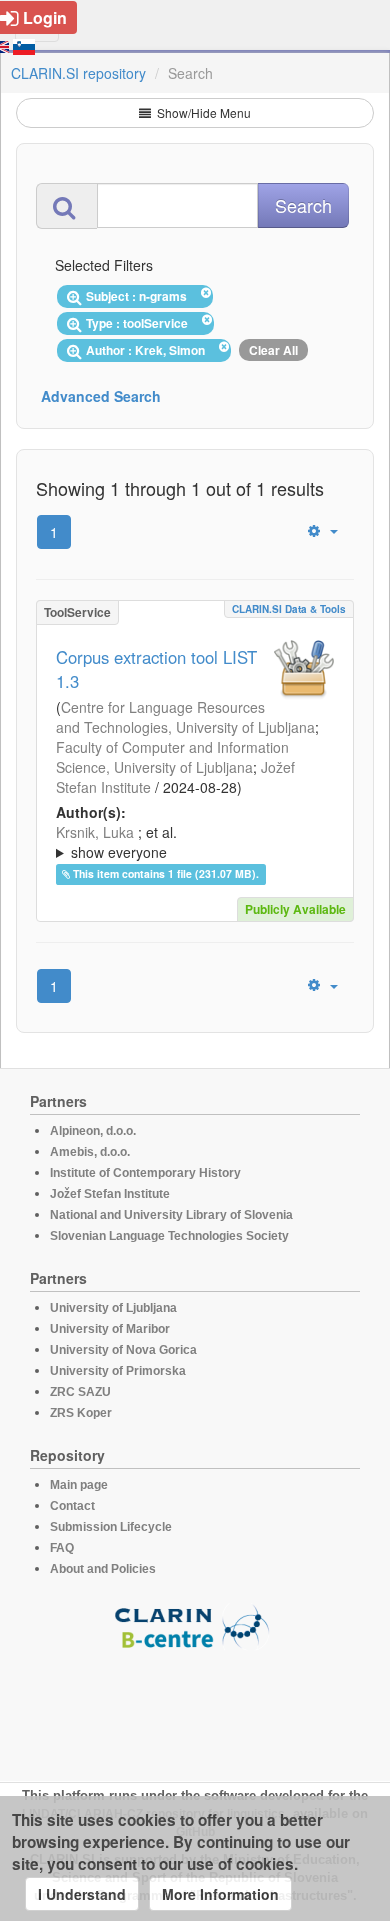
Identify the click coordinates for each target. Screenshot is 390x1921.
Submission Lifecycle (111, 1527)
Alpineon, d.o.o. (93, 1131)
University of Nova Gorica (123, 1350)
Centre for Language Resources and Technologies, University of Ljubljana (185, 717)
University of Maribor (110, 1329)
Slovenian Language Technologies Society (169, 1236)
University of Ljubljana (113, 1308)
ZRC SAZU (80, 1392)
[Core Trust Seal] (195, 1707)
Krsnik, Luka (95, 832)
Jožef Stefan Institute (110, 1194)
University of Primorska (118, 1371)
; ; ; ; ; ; (191, 842)
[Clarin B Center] (195, 1625)
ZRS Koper (81, 1413)
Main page (79, 1485)
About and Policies (103, 1569)
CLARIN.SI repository (78, 73)
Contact (72, 1506)
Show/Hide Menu (202, 112)
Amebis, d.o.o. (90, 1152)
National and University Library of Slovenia (171, 1215)
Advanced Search (101, 396)
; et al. (116, 842)
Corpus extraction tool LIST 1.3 (156, 669)
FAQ (62, 1548)
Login (45, 17)
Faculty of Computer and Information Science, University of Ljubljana (172, 757)
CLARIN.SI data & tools (289, 609)
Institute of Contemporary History (145, 1173)
